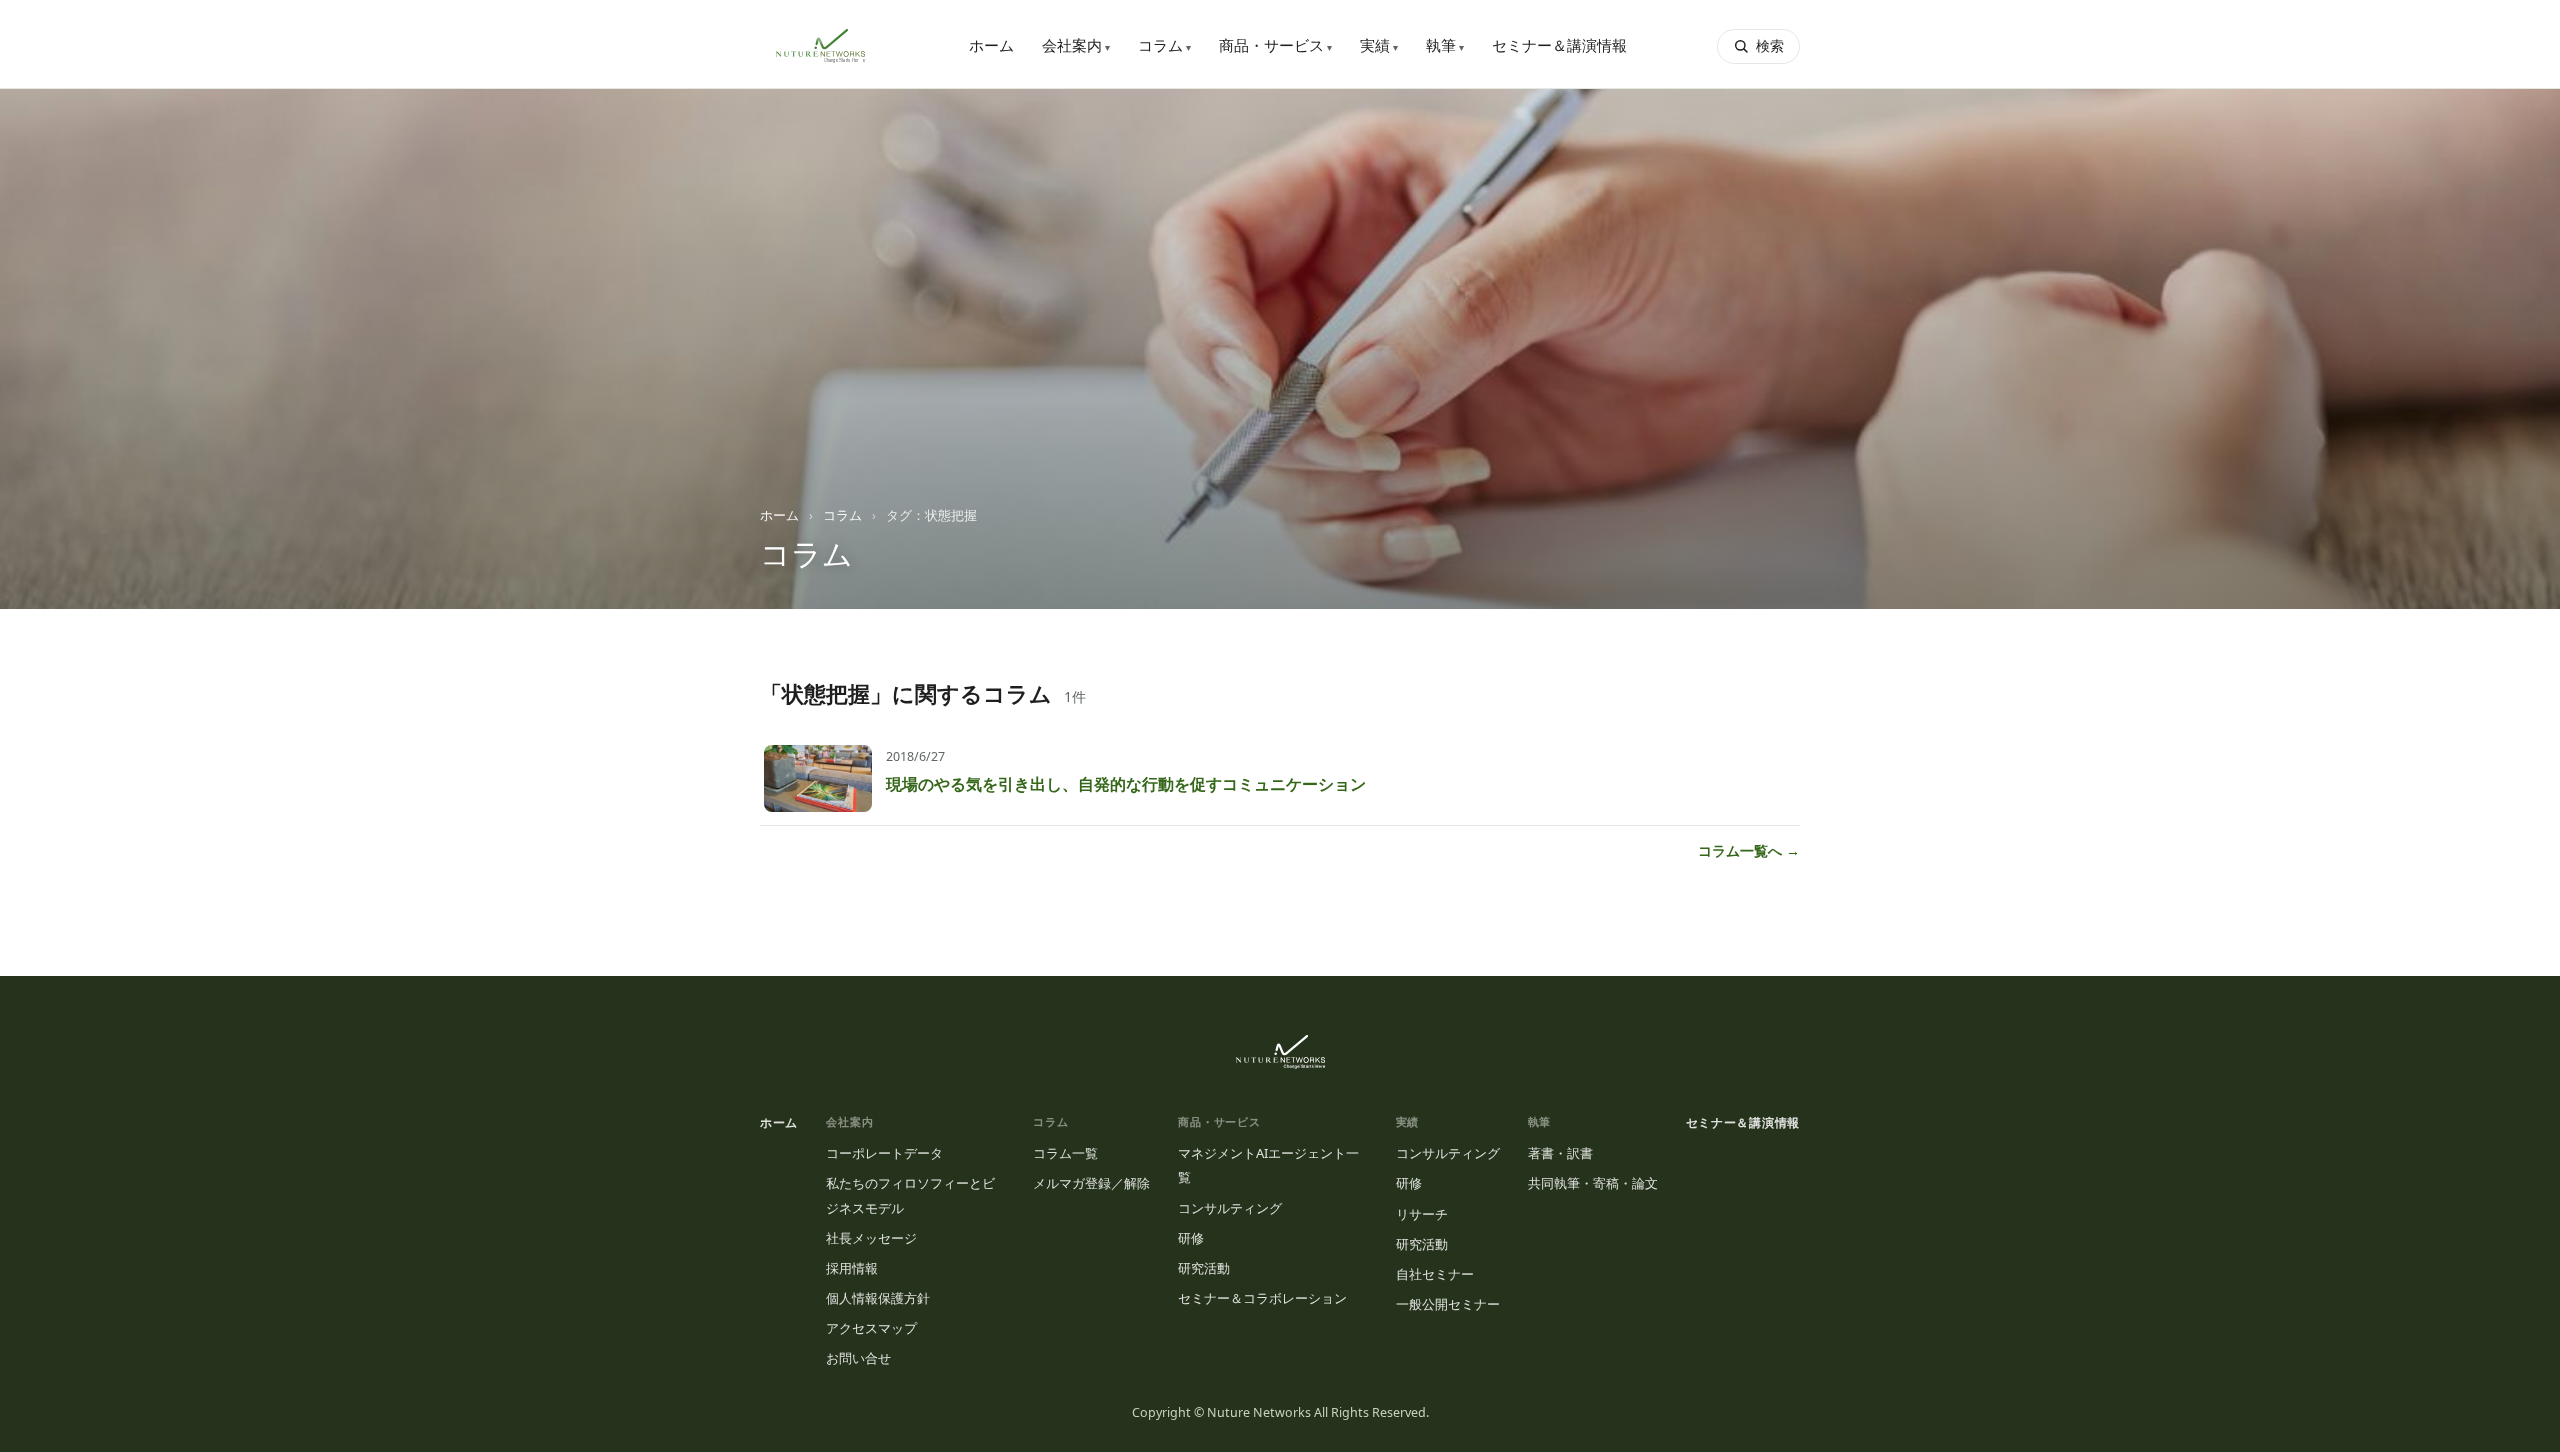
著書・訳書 (1560, 1153)
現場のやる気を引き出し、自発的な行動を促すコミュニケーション (1126, 784)
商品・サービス (1275, 45)
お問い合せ (858, 1358)
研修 (1191, 1238)
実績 (1379, 45)
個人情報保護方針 (878, 1298)
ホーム (991, 45)
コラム (1164, 45)
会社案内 (1076, 45)
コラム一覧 (1065, 1153)
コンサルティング (1230, 1208)
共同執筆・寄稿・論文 (1593, 1183)
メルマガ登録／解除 (1091, 1183)
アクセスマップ (871, 1328)
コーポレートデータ (884, 1153)
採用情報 (852, 1268)
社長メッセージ (871, 1238)
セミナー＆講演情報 (1559, 45)
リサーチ (1422, 1214)
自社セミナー (1435, 1274)
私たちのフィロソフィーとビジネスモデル (910, 1195)
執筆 (1445, 45)
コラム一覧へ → (1749, 850)
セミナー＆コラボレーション (1262, 1298)
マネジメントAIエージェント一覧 (1268, 1165)
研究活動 (1204, 1268)
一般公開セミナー (1448, 1304)
